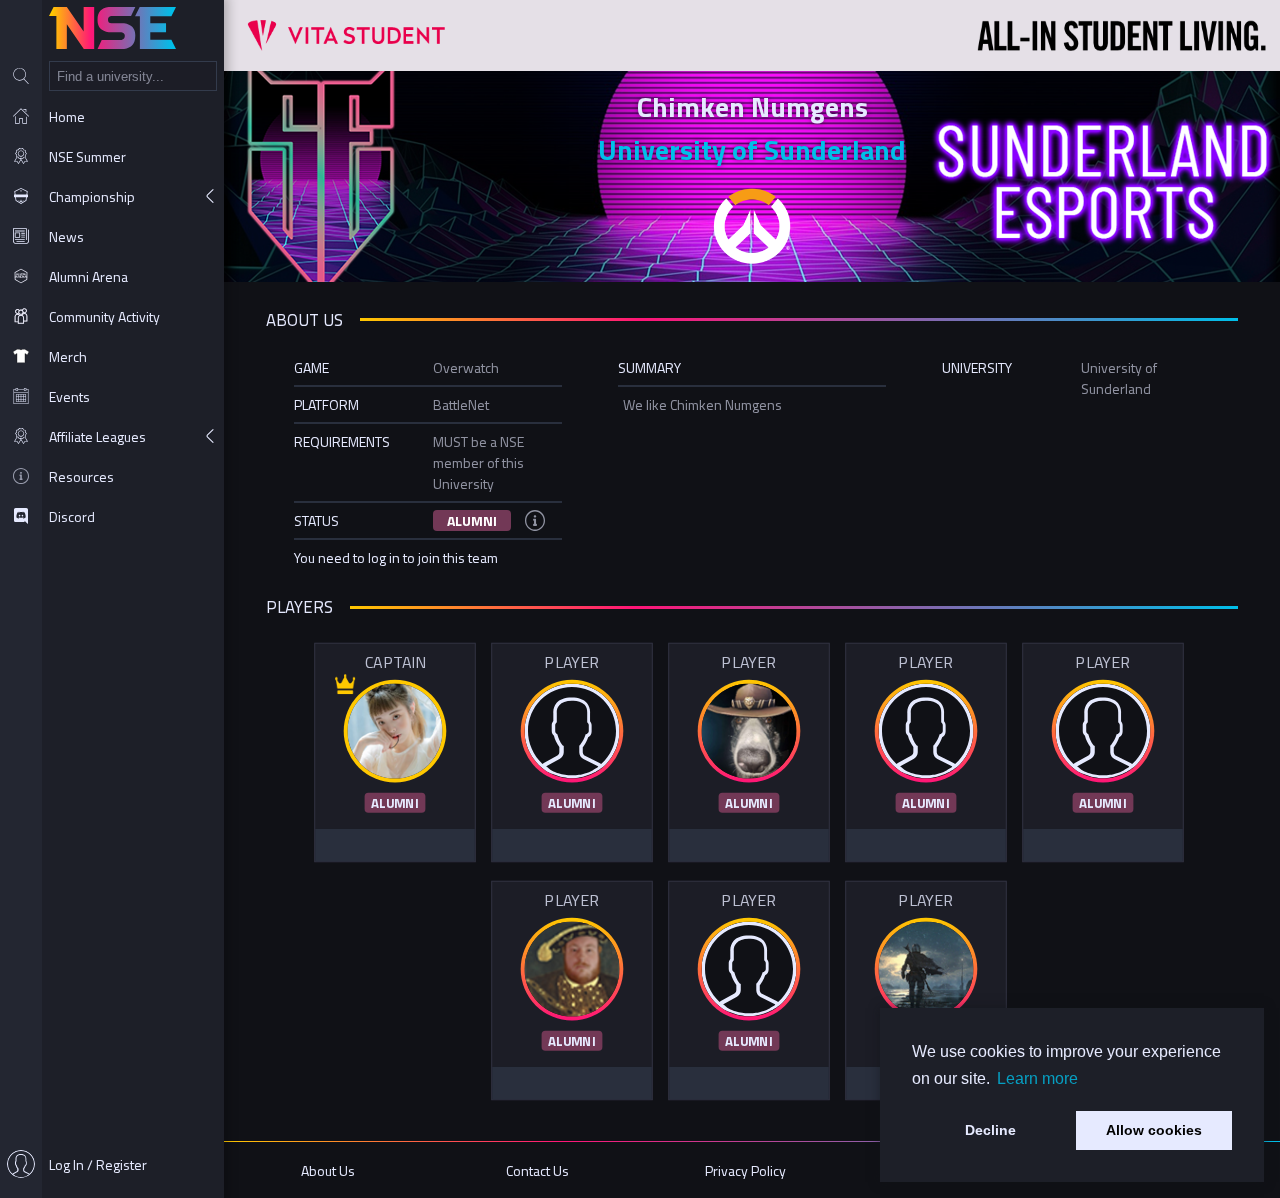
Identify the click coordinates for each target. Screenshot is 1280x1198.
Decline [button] (990, 1130)
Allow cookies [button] (1154, 1130)
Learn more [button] (1037, 1078)
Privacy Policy (745, 1170)
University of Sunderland (752, 149)
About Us (328, 1170)
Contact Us (537, 1170)
